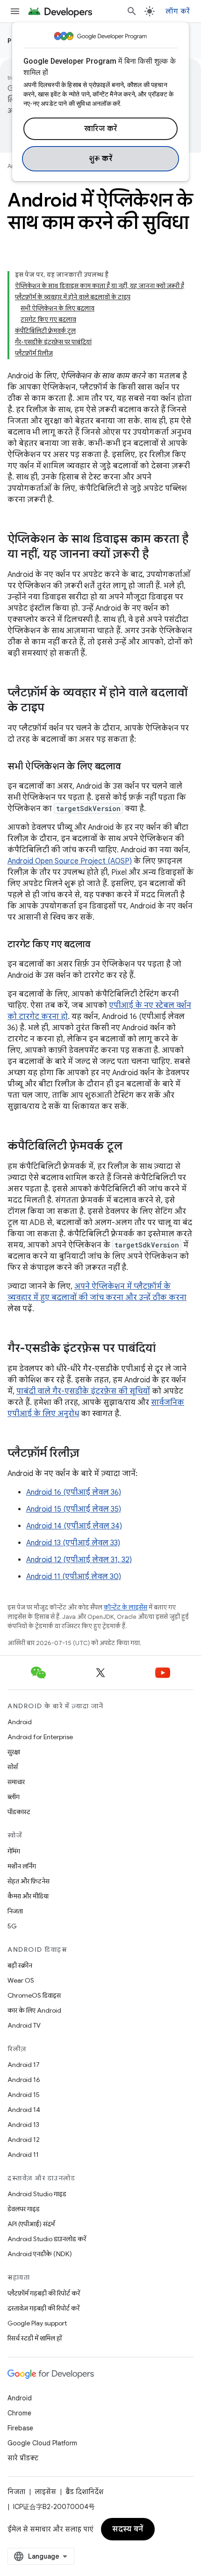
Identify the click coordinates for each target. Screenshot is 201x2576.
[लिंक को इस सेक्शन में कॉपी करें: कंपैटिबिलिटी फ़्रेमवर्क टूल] (132, 1147)
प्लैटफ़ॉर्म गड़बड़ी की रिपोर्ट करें (44, 2293)
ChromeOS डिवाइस (34, 1995)
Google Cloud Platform (42, 2443)
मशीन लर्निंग (22, 1866)
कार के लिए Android (34, 2010)
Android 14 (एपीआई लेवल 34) (74, 1526)
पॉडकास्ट (19, 1812)
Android (20, 1722)
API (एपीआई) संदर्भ (31, 2224)
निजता (15, 1911)
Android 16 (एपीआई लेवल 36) (74, 1492)
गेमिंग (14, 1851)
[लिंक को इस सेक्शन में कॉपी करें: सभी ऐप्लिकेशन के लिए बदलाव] (130, 767)
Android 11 (23, 2155)
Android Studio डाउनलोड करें (47, 2239)
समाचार (16, 1782)
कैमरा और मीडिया (28, 1896)
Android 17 (24, 2065)
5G (12, 1926)
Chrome (19, 2413)
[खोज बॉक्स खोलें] (132, 11)
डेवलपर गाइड (24, 2209)
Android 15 (24, 2095)
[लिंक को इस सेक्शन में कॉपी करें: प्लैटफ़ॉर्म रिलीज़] (89, 1454)
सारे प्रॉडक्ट (23, 2458)
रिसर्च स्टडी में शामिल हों (35, 2338)
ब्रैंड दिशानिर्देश (84, 2492)
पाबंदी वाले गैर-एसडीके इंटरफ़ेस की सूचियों (83, 1391)
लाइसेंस (45, 2492)
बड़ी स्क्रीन (20, 1965)
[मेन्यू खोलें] (15, 11)
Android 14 (24, 2110)
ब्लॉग (14, 1797)
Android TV (24, 2025)
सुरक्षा (14, 1752)
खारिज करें (101, 129)
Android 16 (24, 2080)
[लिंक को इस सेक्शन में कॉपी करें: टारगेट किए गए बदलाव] (100, 945)
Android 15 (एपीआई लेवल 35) (74, 1509)
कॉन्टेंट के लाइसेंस (126, 1607)
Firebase (20, 2428)
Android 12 (24, 2140)
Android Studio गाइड (37, 2194)
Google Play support (37, 2323)
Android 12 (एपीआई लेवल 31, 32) (79, 1560)
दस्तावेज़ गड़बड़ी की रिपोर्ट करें (43, 2308)
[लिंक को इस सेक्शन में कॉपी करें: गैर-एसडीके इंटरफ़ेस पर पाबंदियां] (165, 1349)
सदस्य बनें (128, 2529)
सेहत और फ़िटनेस (29, 1881)
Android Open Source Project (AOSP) (70, 861)
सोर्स (13, 1767)
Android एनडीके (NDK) (40, 2254)
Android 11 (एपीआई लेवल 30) (74, 1577)
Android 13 (23, 2125)
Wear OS (21, 1980)
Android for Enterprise (40, 1737)
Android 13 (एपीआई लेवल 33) (73, 1543)
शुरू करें (101, 159)
